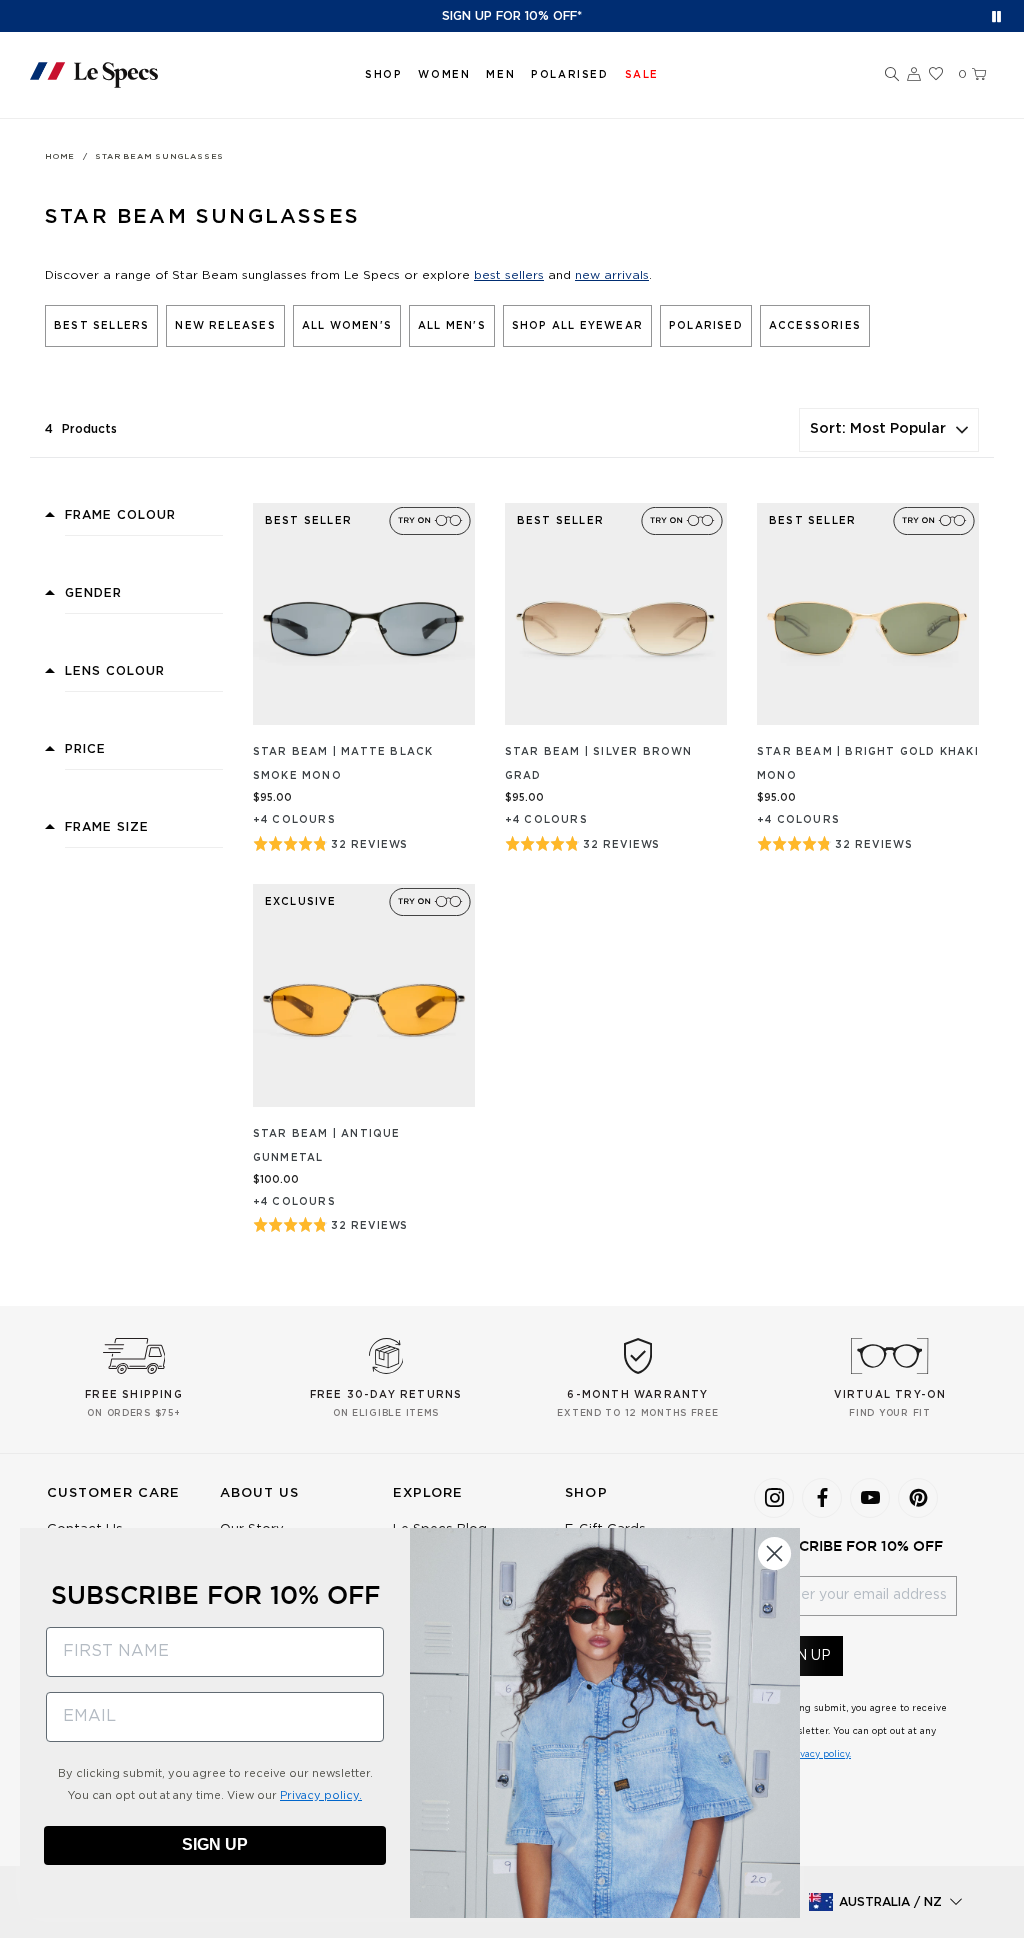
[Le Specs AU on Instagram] (774, 1498)
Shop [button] (383, 75)
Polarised (569, 75)
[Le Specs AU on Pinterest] (918, 1498)
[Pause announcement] (996, 16)
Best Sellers (101, 326)
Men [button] (500, 75)
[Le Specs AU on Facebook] (822, 1498)
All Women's (347, 326)
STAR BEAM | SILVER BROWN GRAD (599, 764)
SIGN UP (215, 1844)
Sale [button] (642, 75)
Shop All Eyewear (577, 326)
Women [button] (444, 75)
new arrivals (612, 275)
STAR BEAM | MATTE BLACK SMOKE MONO (343, 764)
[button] (892, 75)
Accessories (815, 326)
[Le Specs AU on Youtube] (870, 1498)
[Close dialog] (774, 1553)
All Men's (452, 326)
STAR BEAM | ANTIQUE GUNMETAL (327, 1146)
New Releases (225, 326)
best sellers (509, 275)
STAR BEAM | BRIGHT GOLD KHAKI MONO (868, 764)
